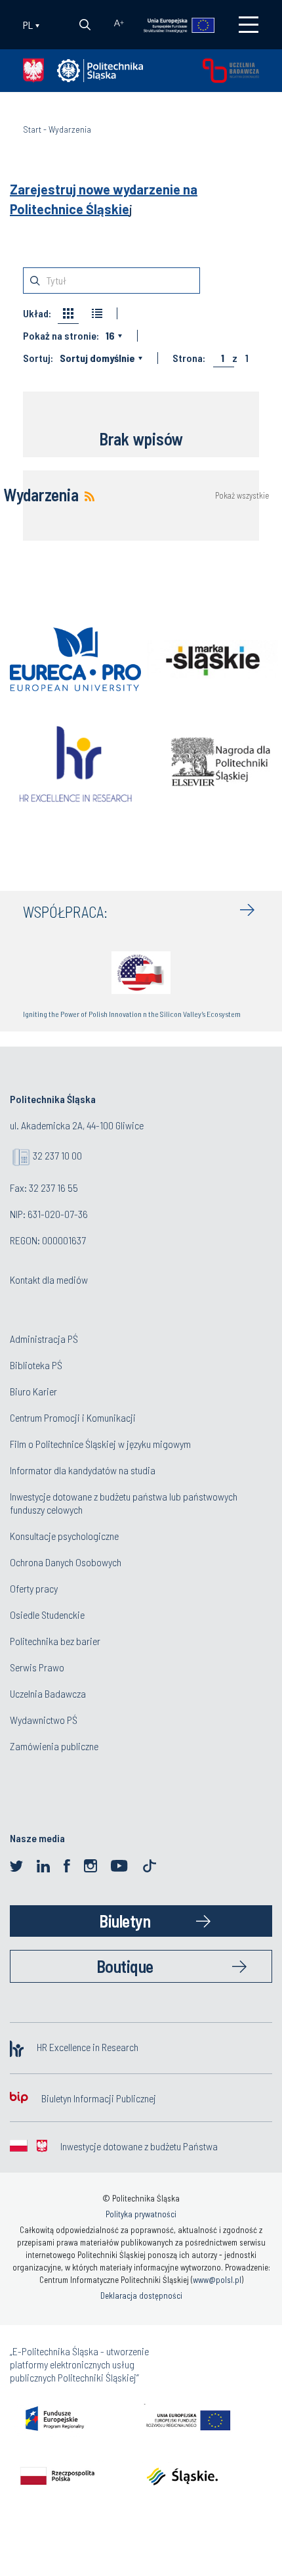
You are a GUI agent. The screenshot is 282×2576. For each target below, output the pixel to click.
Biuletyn (125, 1921)
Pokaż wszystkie (242, 496)
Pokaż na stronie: (61, 336)
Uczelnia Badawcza (48, 1693)
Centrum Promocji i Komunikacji (73, 1417)
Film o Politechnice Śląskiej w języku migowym (100, 1444)
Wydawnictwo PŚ (44, 1720)
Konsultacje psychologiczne (64, 1536)
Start (32, 129)
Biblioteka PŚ (36, 1365)
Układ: (37, 313)
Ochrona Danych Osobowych (66, 1562)
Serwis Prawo (37, 1667)
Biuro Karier (33, 1391)
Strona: (189, 358)
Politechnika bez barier (55, 1641)
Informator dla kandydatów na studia (83, 1470)
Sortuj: (38, 358)
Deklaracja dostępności (141, 2295)
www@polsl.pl (217, 2280)
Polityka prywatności (141, 2214)
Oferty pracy (34, 1588)
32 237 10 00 (57, 1155)
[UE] (173, 24)
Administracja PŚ (44, 1339)
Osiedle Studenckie (47, 1615)
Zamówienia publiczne (54, 1746)
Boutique (125, 1966)
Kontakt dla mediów (49, 1279)
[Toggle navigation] (249, 25)
